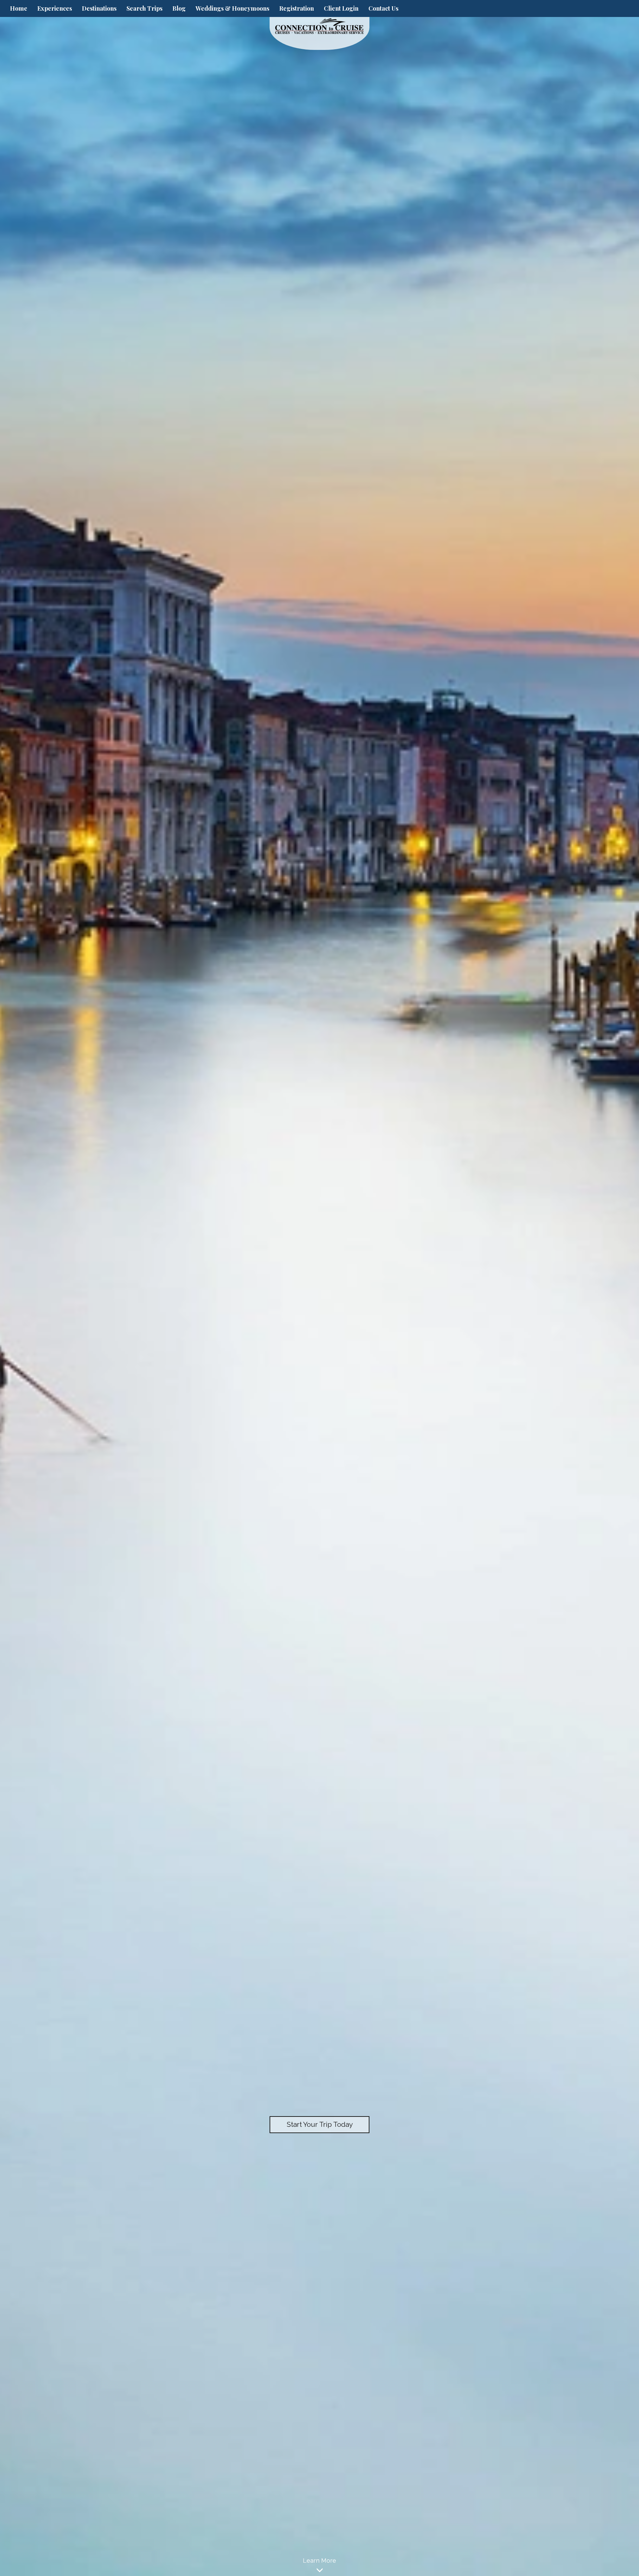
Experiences (55, 8)
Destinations (99, 8)
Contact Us (383, 8)
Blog (179, 8)
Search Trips (144, 8)
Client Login (341, 8)
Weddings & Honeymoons (232, 8)
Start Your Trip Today (320, 2124)
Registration (297, 8)
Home (19, 8)
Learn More (319, 2561)
